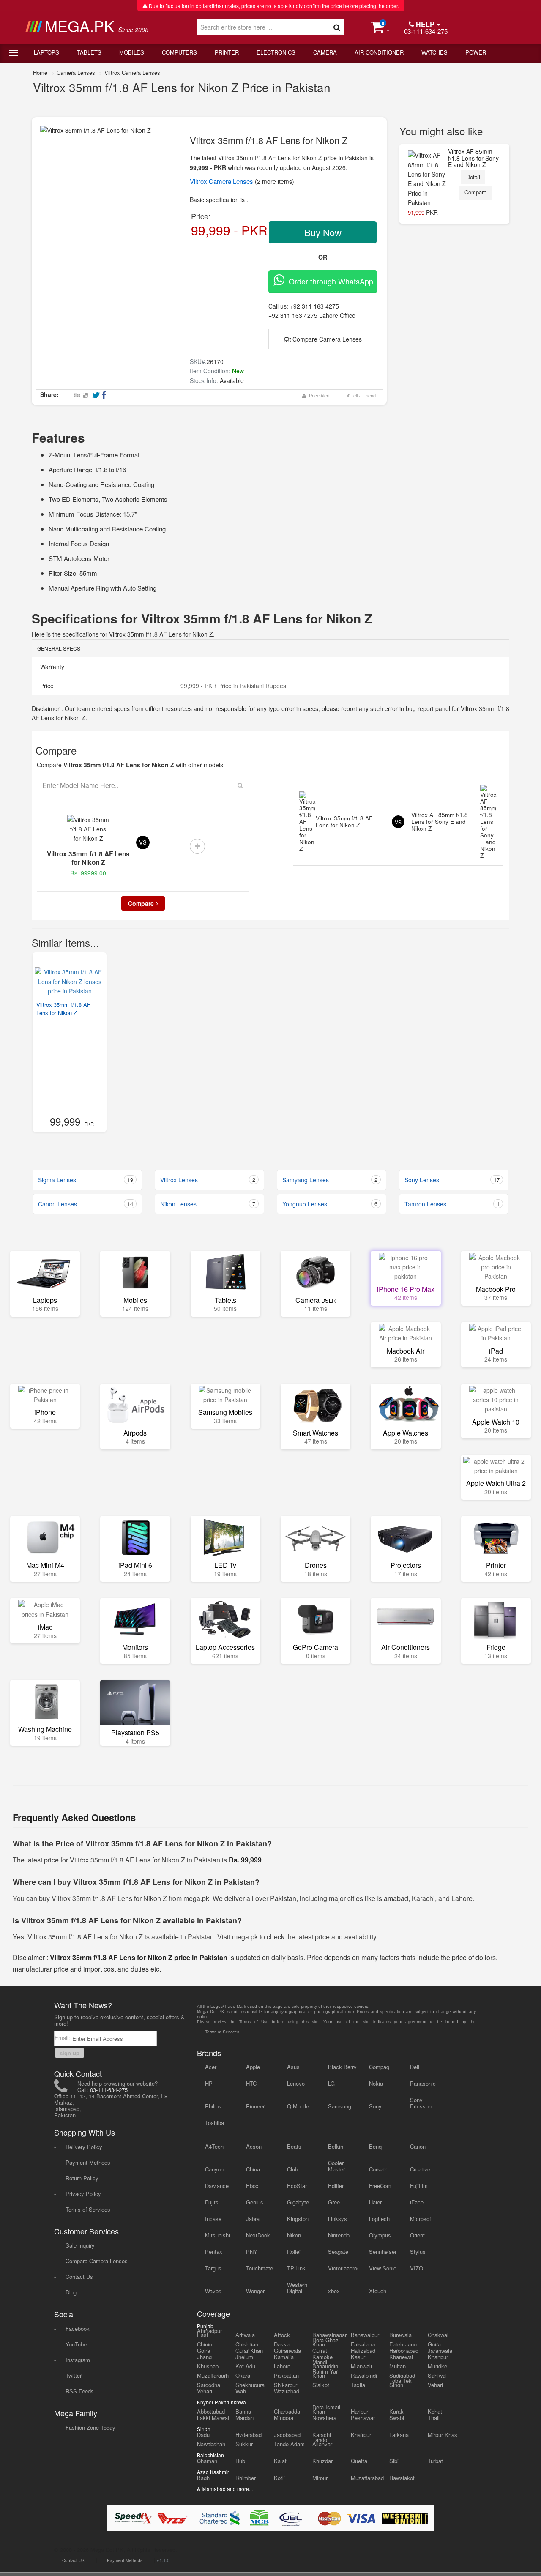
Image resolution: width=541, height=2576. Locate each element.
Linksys (337, 2219)
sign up (70, 2053)
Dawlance (217, 2186)
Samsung (340, 2106)
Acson (254, 2146)
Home (40, 72)
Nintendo (339, 2235)
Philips (213, 2106)
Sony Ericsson (421, 2103)
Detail (473, 177)
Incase (213, 2219)
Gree (334, 2202)
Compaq (379, 2067)
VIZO (417, 2268)
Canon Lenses (86, 1204)
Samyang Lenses (330, 1180)
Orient (417, 2235)
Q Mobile (298, 2106)
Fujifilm (419, 2186)
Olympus (380, 2235)
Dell (415, 2067)
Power (476, 52)
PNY (252, 2252)
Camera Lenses (76, 72)
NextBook (258, 2235)
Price (46, 686)
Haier (375, 2202)
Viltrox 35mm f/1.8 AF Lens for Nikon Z (63, 1009)
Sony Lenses (452, 1180)
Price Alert (318, 396)
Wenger (255, 2291)
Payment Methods (88, 2162)
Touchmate (260, 2268)
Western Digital (297, 2288)
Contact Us (79, 2277)
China (253, 2169)
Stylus (418, 2252)
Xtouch (378, 2291)
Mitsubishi (217, 2235)
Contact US (73, 2560)
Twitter (74, 2375)
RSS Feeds (80, 2391)
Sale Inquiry (80, 2245)
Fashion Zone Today (90, 2427)
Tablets (89, 52)
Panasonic (423, 2083)
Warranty (51, 667)
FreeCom (380, 2186)
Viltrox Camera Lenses (132, 72)
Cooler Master (336, 2166)
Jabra (253, 2219)
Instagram (78, 2360)
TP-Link (296, 2268)
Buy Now (323, 232)
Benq (375, 2146)
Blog (71, 2292)
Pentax (214, 2252)
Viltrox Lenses (208, 1180)
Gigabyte (298, 2202)
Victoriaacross (343, 2268)
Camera (325, 52)
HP (209, 2083)
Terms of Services (88, 2209)
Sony (375, 2106)
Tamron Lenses (452, 1204)
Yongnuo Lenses (330, 1204)
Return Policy (82, 2178)
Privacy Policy (83, 2194)
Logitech (379, 2219)
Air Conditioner (379, 52)
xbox (334, 2291)
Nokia (376, 2083)
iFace (417, 2202)
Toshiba (214, 2123)
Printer (227, 52)
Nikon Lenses (208, 1204)
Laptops (46, 52)
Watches (434, 52)
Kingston (298, 2219)
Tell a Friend (363, 396)
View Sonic (383, 2268)
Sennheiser (383, 2252)
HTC (251, 2083)
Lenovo (296, 2083)
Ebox (252, 2186)
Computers (179, 52)
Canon (418, 2146)
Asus (293, 2067)
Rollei (294, 2252)
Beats (294, 2146)
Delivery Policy (84, 2147)
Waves (213, 2291)
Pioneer (255, 2106)
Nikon (294, 2235)
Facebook (78, 2329)
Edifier (336, 2186)
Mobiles (132, 52)
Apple (253, 2067)
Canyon (214, 2169)
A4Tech (214, 2146)
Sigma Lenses (86, 1180)
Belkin (336, 2146)
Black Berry (342, 2067)
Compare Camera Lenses (326, 339)
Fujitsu (213, 2202)
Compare (475, 192)
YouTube (76, 2344)
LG (331, 2083)
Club (292, 2169)
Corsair (378, 2169)
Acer (211, 2067)
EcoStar (297, 2186)
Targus (213, 2268)
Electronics (276, 52)
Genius (255, 2202)
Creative (420, 2169)
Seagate (338, 2252)
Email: (63, 2038)
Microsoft (421, 2219)
